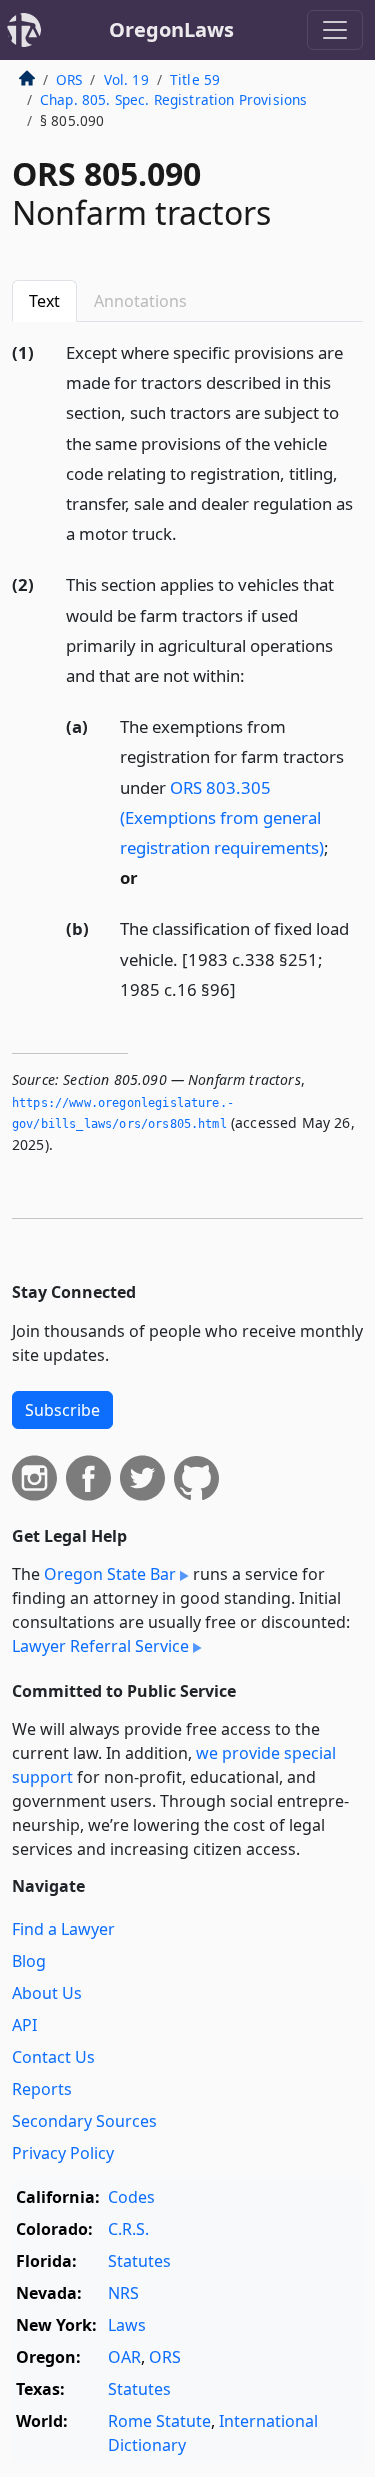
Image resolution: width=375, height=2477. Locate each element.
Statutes (139, 2261)
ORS (69, 79)
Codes (131, 2197)
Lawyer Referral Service (100, 1646)
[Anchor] (188, 532)
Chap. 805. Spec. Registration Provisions (173, 99)
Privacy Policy (63, 2153)
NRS (123, 2293)
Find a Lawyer (63, 1929)
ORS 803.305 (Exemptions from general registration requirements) (222, 817)
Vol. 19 (126, 79)
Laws (127, 2325)
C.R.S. (128, 2229)
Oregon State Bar (110, 1574)
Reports (42, 2089)
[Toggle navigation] (335, 30)
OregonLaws (171, 29)
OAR (124, 2357)
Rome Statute (159, 2421)
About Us (47, 1993)
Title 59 (195, 79)
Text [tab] (44, 301)
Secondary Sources (84, 2121)
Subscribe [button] (62, 1410)
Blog (29, 1961)
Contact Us (53, 2057)
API (24, 2025)
